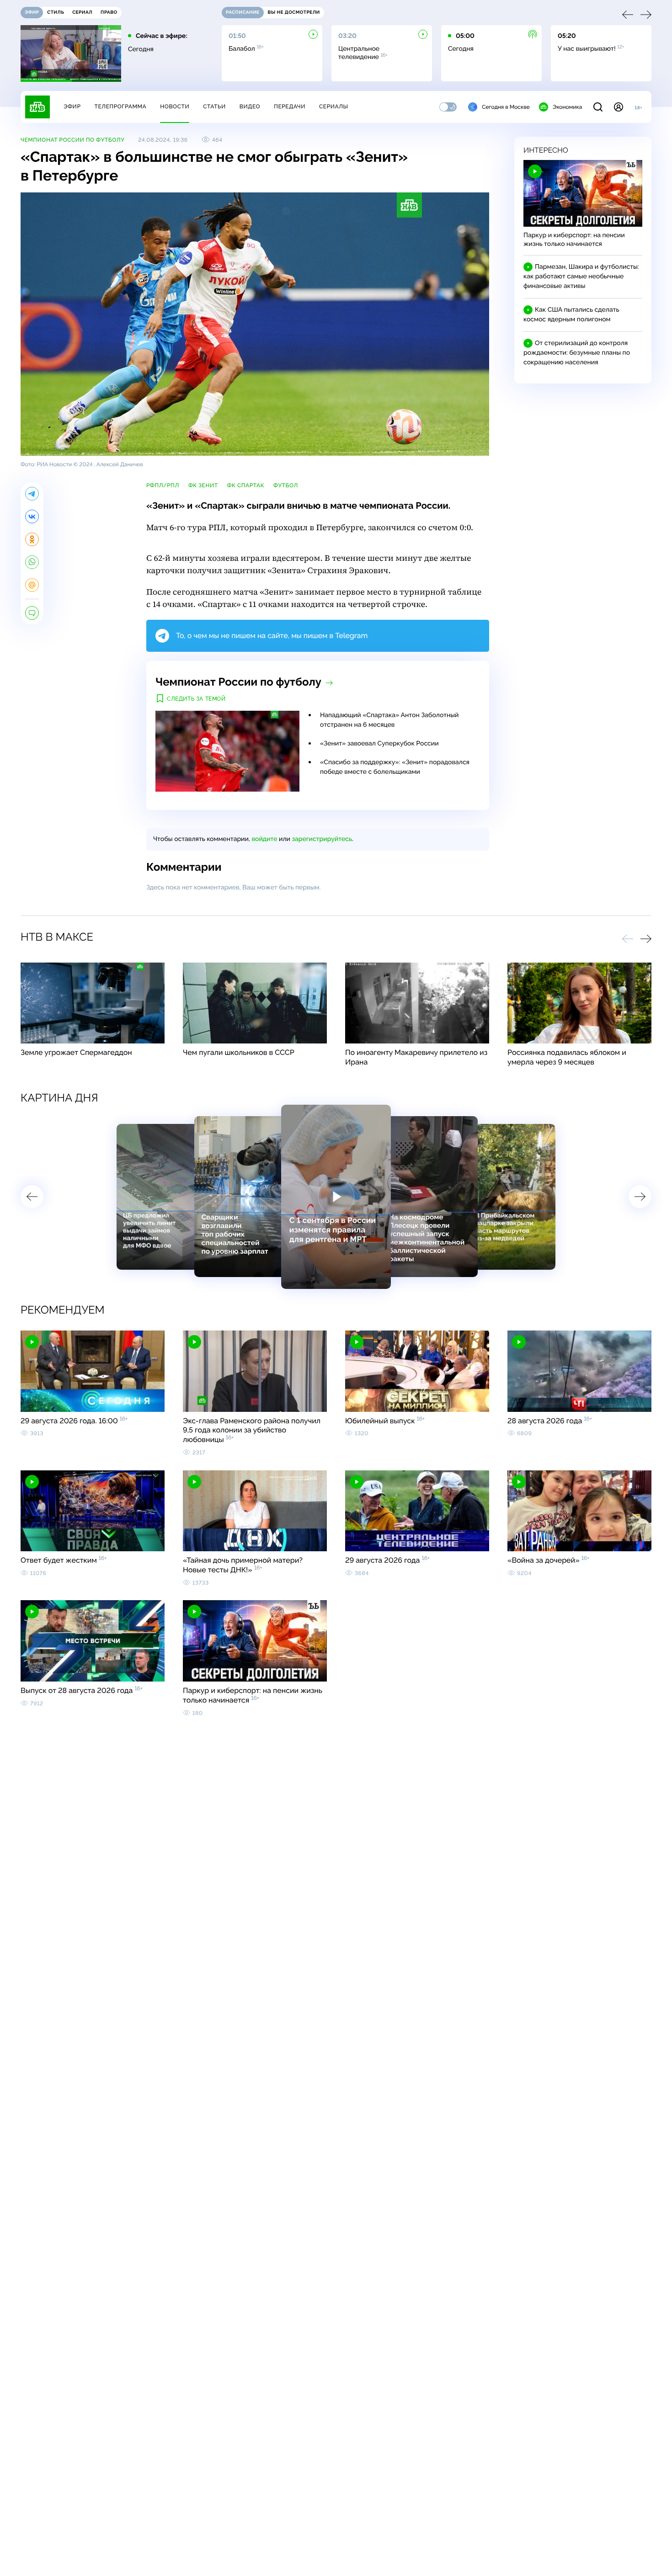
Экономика (567, 107)
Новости (175, 106)
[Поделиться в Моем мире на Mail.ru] (32, 585)
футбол (286, 485)
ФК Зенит (203, 485)
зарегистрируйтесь (322, 839)
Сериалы (334, 106)
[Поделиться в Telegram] (32, 494)
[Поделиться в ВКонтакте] (32, 516)
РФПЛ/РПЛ (163, 485)
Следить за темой (196, 699)
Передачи (290, 106)
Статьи (214, 106)
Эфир (72, 106)
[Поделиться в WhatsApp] (32, 562)
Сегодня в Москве (506, 107)
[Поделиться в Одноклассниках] (32, 539)
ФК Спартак (246, 485)
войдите (264, 839)
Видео (250, 106)
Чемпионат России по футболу (72, 140)
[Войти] (619, 107)
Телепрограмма (120, 106)
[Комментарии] (32, 613)
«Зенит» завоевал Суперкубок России (379, 744)
